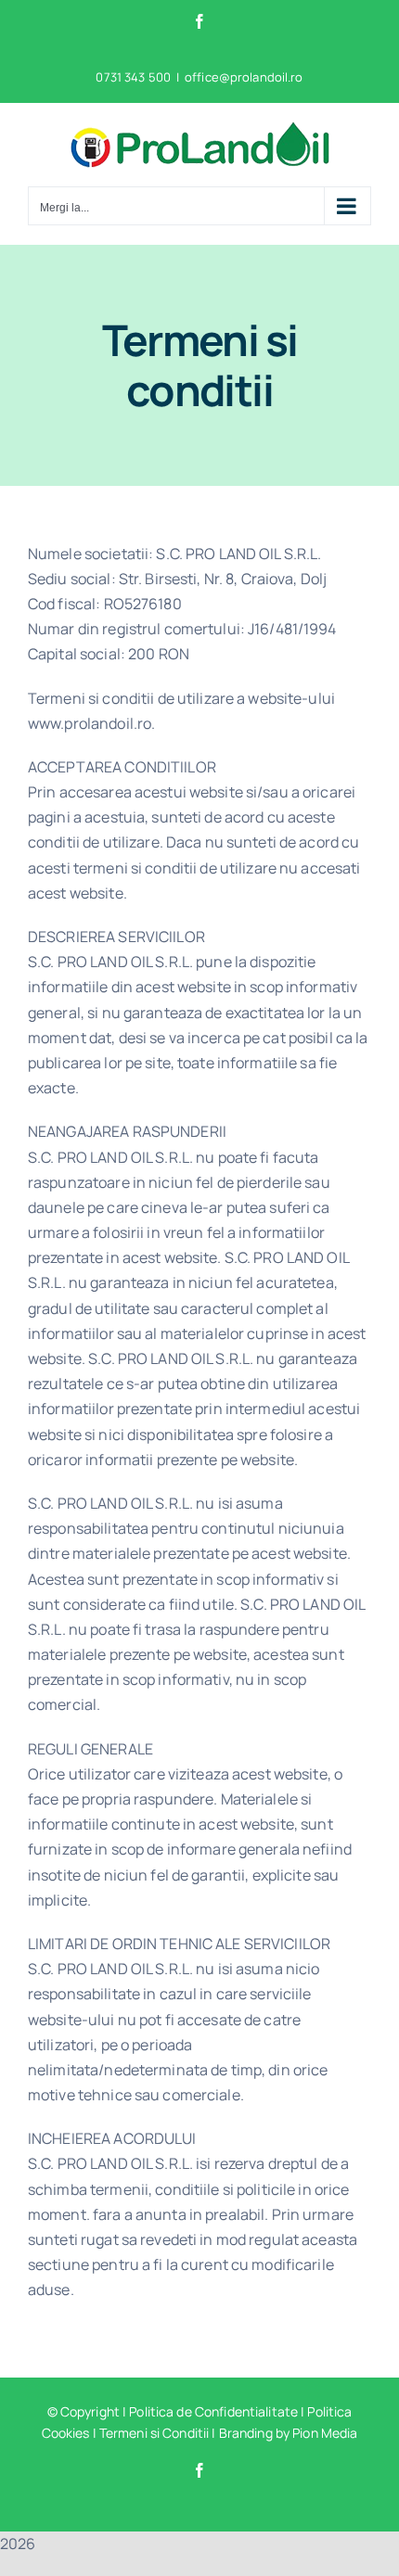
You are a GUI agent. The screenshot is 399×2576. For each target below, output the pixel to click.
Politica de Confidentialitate (213, 2411)
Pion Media (325, 2433)
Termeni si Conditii (154, 2433)
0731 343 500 (133, 77)
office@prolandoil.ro (244, 77)
